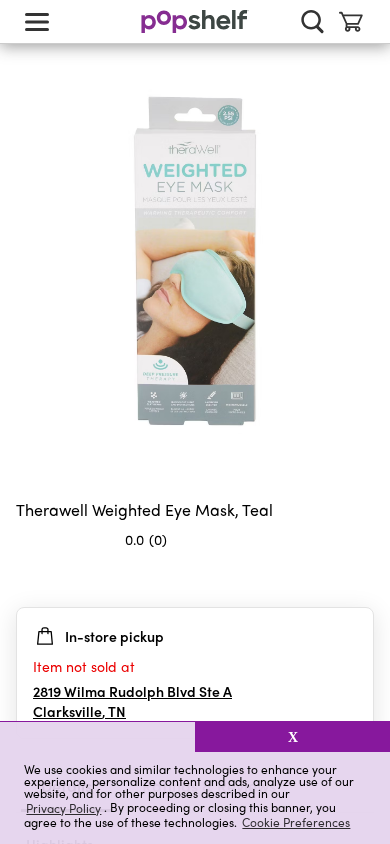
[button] (97, 737)
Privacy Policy (63, 807)
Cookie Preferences (296, 822)
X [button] (293, 737)
